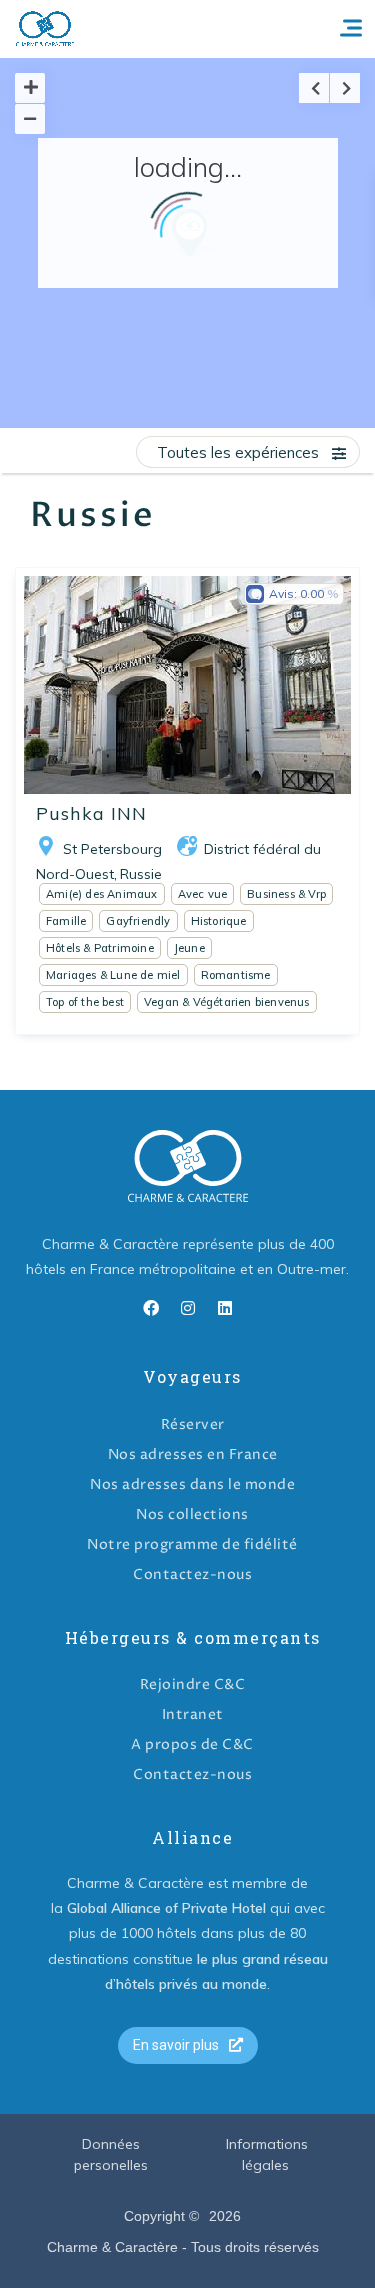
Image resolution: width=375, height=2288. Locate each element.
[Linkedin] (225, 1308)
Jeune (189, 948)
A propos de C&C (192, 1744)
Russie (141, 874)
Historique (219, 921)
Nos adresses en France (193, 1454)
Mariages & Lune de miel (113, 975)
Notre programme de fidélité (192, 1544)
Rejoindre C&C (193, 1684)
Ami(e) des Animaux (102, 894)
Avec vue (203, 894)
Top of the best (85, 1002)
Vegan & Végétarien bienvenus (227, 1002)
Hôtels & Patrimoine (100, 948)
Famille (66, 921)
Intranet (193, 1714)
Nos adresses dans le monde (192, 1484)
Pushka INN (91, 813)
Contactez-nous (192, 1574)
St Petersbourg (112, 849)
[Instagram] (188, 1308)
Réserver (193, 1424)
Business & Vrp (286, 894)
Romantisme (236, 975)
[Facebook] (151, 1308)
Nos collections (192, 1514)
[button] (188, 2045)
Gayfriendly (138, 921)
